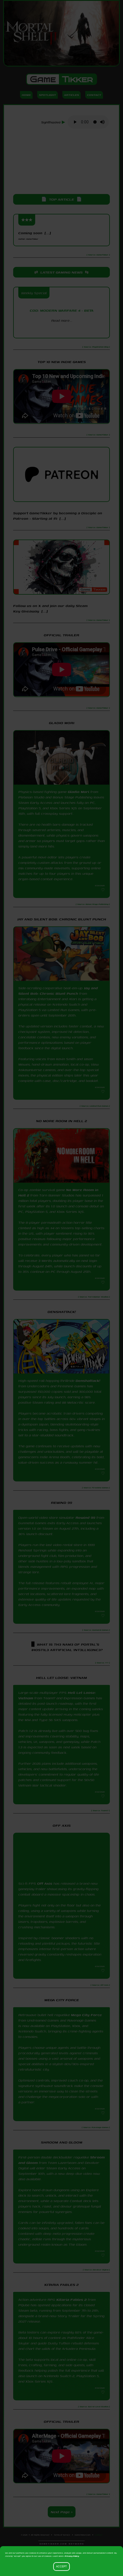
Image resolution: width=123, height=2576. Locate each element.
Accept (61, 2567)
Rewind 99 (85, 1521)
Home (26, 95)
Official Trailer (61, 635)
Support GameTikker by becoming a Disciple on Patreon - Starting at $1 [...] (58, 516)
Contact (94, 95)
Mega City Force (86, 2027)
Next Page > (62, 2532)
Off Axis (45, 1891)
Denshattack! (88, 1381)
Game (61, 79)
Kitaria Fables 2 (72, 2320)
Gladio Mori (79, 792)
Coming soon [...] (35, 235)
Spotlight (47, 95)
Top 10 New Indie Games (62, 362)
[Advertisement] (62, 162)
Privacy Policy (72, 2556)
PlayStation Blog (61, 330)
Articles (72, 95)
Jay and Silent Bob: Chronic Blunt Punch (58, 991)
